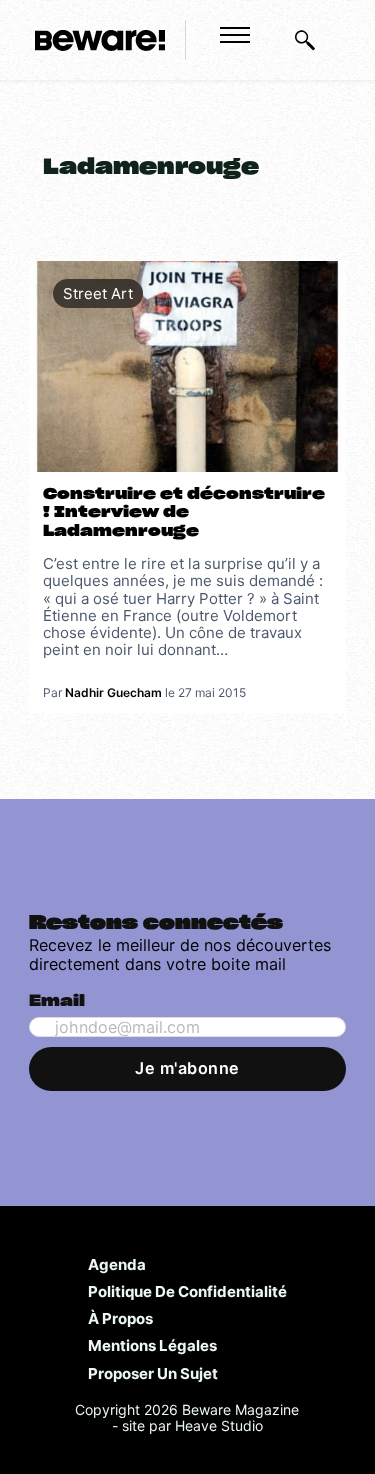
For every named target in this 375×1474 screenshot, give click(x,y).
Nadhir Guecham (113, 692)
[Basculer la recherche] (305, 40)
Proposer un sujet (153, 1373)
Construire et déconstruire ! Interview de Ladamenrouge (184, 513)
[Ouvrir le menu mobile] (235, 35)
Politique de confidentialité (187, 1291)
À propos (120, 1318)
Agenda (117, 1264)
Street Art (98, 293)
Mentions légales (152, 1345)
